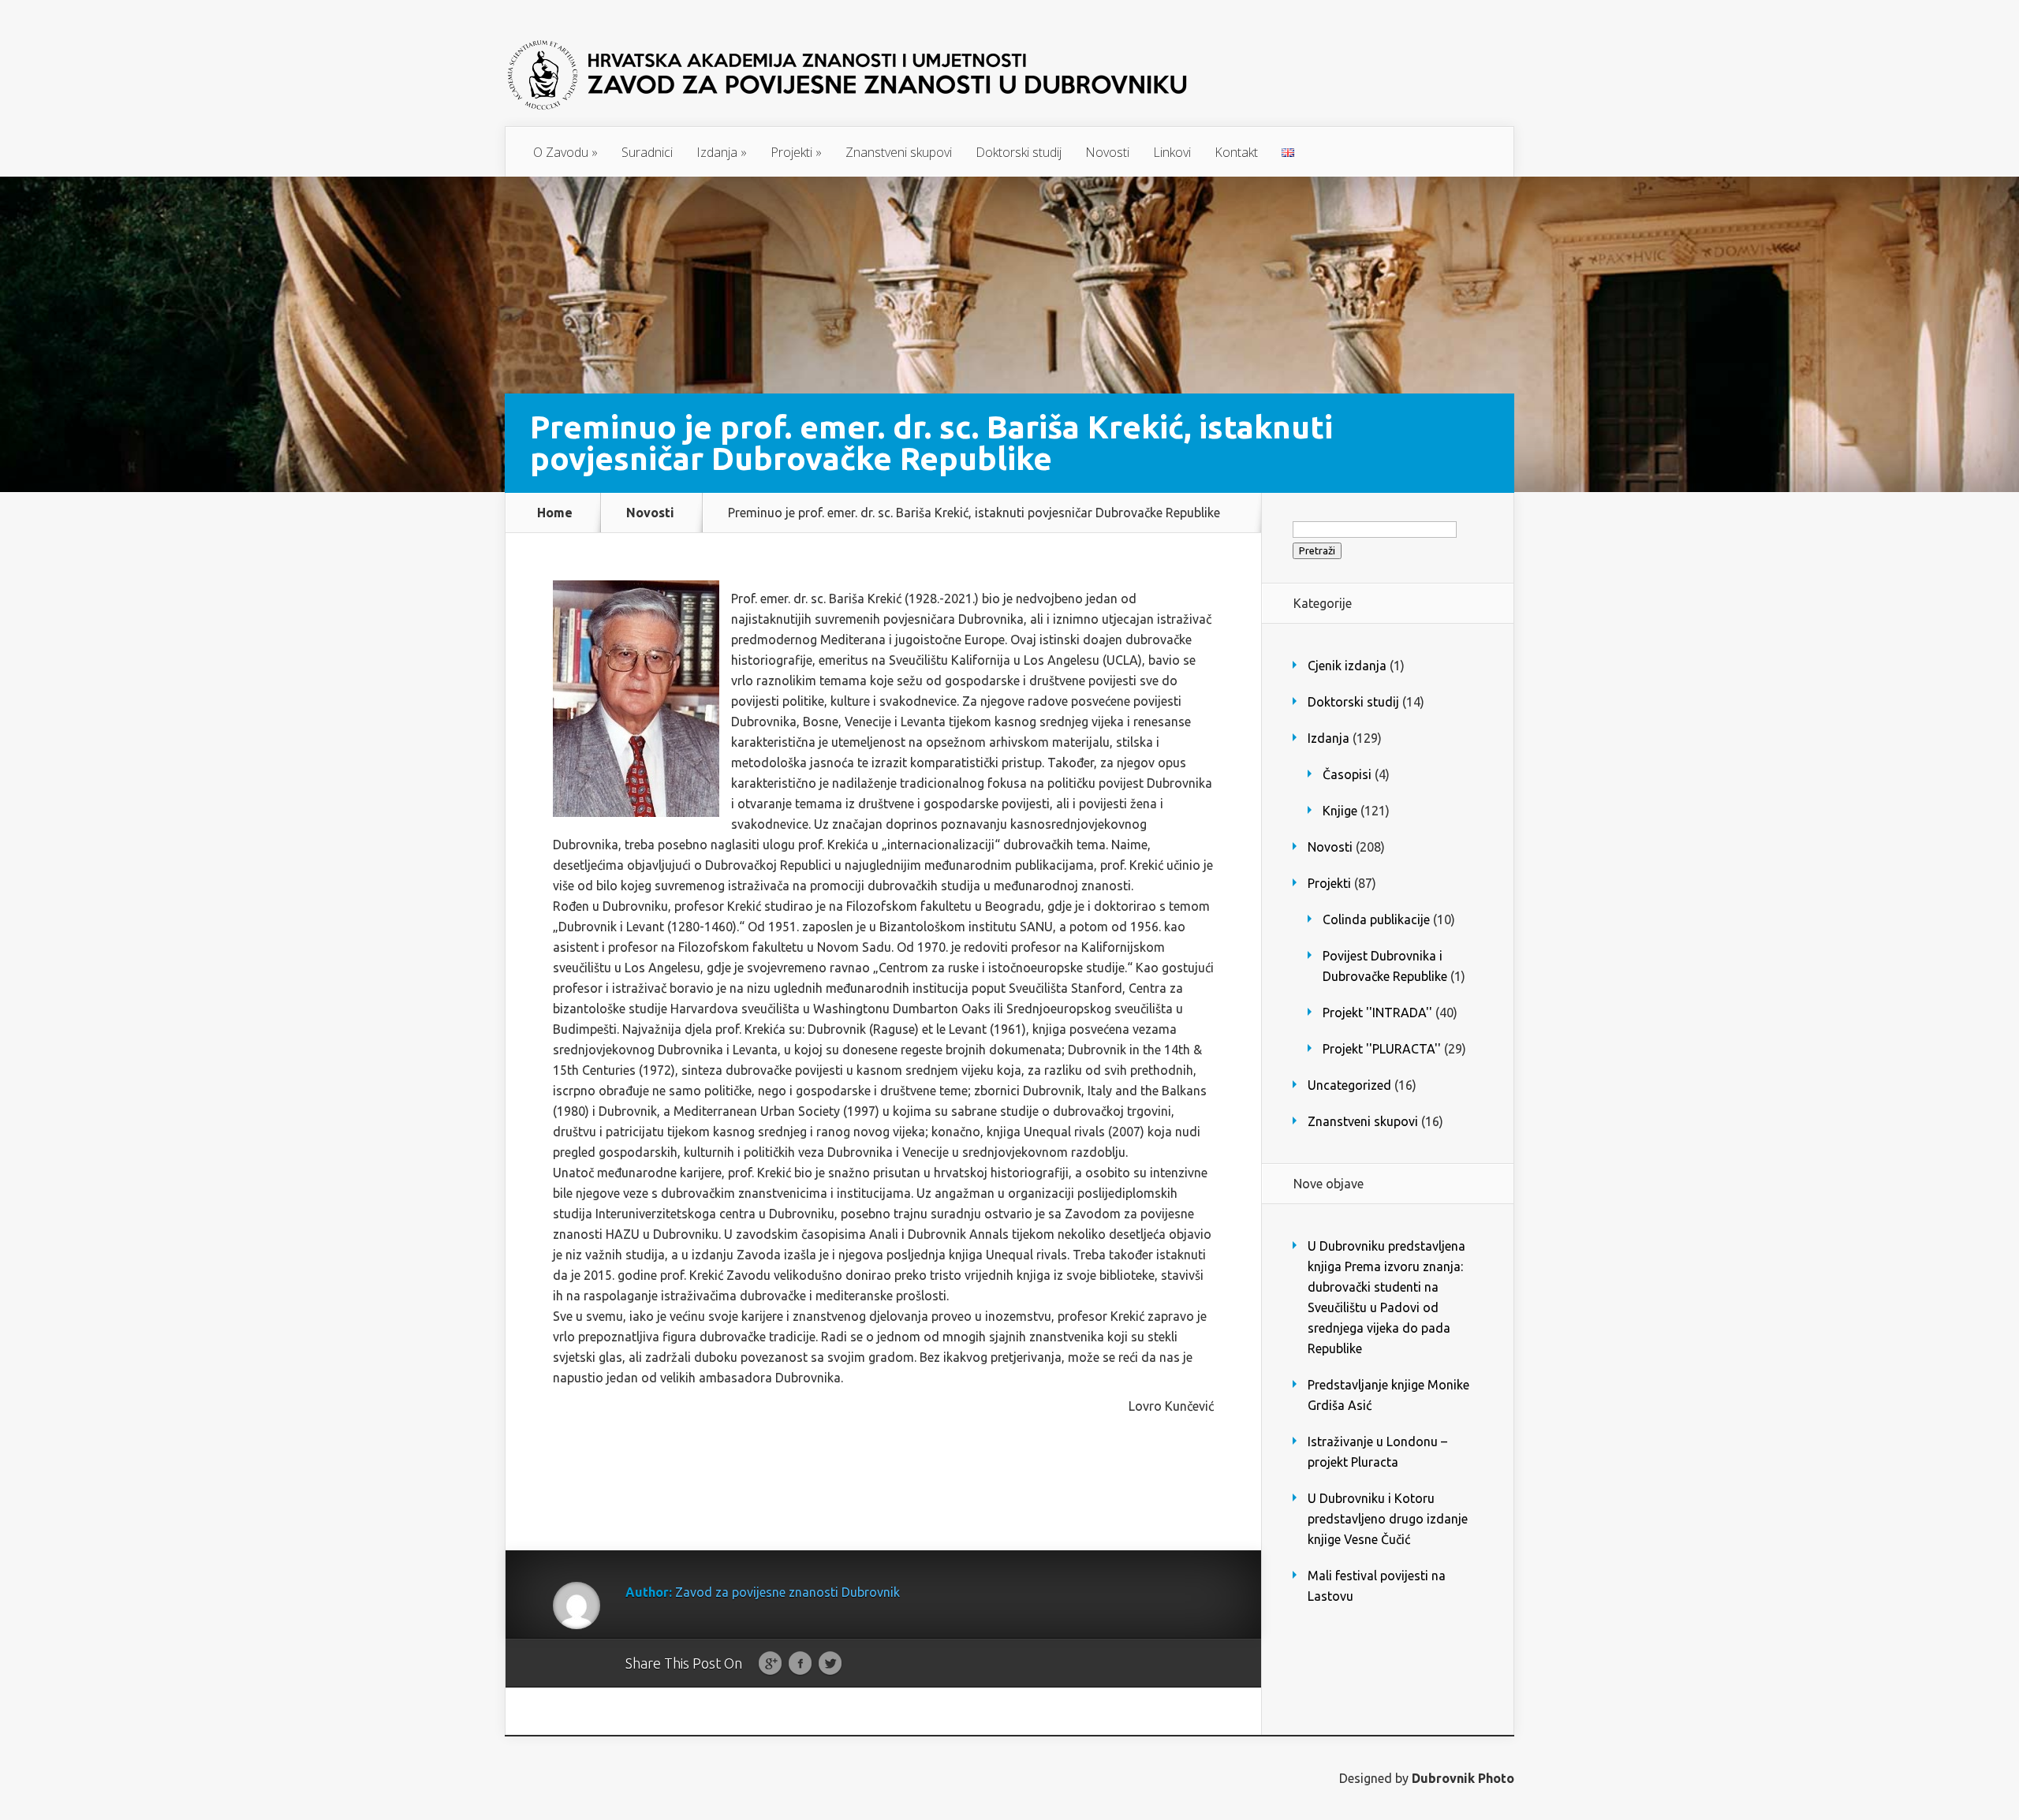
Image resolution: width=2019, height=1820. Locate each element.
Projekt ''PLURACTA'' (1382, 1049)
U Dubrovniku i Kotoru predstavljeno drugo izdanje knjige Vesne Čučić (1388, 1519)
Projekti (796, 152)
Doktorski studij (1019, 152)
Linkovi (1172, 152)
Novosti (1107, 152)
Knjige (1340, 811)
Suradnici (647, 152)
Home (555, 513)
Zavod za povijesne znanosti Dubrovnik (787, 1592)
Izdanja (722, 152)
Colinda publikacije (1376, 919)
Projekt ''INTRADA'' (1377, 1013)
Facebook (800, 1664)
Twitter (830, 1664)
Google (770, 1664)
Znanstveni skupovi (899, 152)
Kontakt (1236, 152)
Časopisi (1347, 774)
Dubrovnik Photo (1463, 1778)
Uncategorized (1349, 1085)
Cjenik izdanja (1347, 666)
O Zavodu (565, 152)
